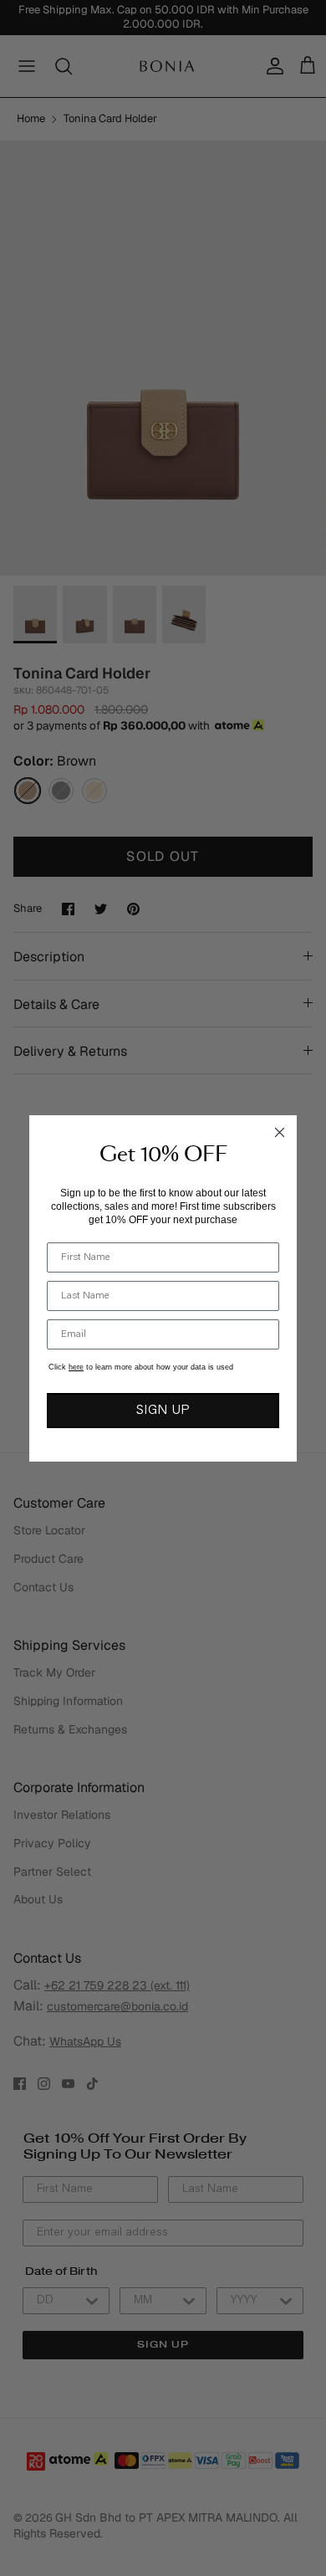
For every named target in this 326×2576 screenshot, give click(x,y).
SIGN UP (163, 1411)
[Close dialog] (280, 1132)
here (76, 1367)
